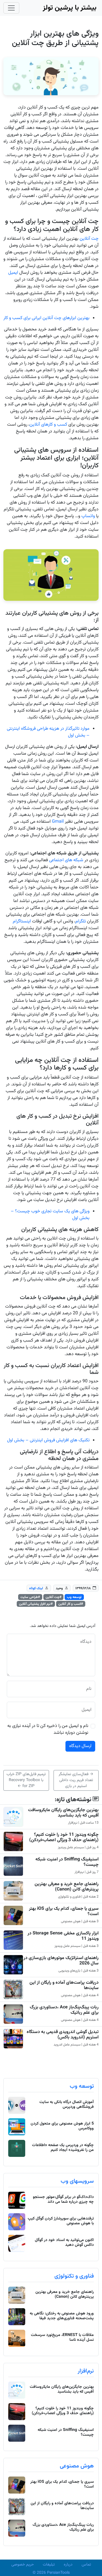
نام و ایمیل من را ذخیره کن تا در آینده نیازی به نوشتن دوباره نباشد (48, 1730)
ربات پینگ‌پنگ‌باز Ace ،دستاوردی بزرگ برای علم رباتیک (64, 2010)
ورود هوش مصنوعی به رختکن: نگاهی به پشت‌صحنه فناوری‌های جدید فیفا (62, 2316)
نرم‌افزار (86, 2371)
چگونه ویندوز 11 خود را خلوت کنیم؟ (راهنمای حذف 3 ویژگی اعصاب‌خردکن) (64, 1837)
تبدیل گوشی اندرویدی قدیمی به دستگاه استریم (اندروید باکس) (63, 2035)
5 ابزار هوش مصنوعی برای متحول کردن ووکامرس (62, 2126)
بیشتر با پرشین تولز (70, 8)
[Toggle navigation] (11, 8)
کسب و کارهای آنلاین (48, 425)
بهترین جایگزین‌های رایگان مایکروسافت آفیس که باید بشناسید (63, 1813)
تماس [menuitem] (86, 2565)
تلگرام (81, 921)
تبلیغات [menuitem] (49, 2565)
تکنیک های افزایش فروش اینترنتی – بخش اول (48, 1440)
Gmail (58, 822)
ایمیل (13, 273)
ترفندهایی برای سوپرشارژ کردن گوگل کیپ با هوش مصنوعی (61, 2221)
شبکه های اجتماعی (66, 860)
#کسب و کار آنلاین (71, 1604)
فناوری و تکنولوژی (74, 2276)
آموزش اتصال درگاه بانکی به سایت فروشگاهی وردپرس (67, 2105)
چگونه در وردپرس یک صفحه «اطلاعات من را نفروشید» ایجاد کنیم (63, 2148)
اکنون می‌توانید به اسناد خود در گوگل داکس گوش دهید (64, 2243)
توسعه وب (74, 1597)
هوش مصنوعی (77, 2466)
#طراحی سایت (30, 1597)
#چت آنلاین (54, 1597)
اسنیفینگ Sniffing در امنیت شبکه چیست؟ (67, 1862)
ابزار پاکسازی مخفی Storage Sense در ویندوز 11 (63, 1936)
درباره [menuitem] (68, 2565)
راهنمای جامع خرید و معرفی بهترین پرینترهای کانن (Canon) (67, 1887)
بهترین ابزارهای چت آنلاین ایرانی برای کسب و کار (46, 318)
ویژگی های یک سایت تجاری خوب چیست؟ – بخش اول (50, 1215)
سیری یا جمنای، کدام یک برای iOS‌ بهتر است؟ (64, 1911)
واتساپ (88, 516)
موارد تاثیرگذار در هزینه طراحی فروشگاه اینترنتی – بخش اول (48, 732)
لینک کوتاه (36, 1588)
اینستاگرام (22, 921)
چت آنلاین (89, 239)
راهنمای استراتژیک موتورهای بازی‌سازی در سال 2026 (61, 1961)
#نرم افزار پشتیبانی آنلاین (36, 1604)
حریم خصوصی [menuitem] (23, 2565)
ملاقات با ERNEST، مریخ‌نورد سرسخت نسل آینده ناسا (62, 2338)
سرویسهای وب (77, 2181)
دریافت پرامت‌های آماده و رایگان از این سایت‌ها (64, 1985)
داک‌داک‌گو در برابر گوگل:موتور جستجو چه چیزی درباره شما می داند (63, 2200)
